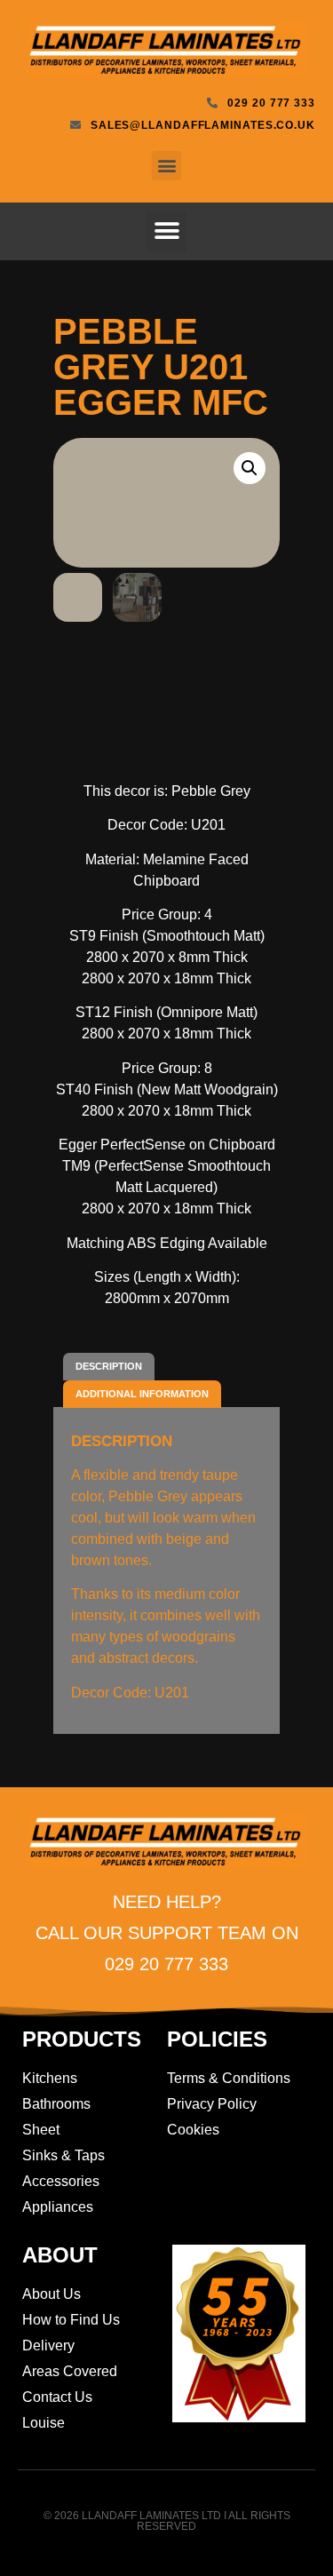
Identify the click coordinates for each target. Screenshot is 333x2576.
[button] (166, 166)
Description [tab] (109, 1366)
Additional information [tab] (142, 1394)
